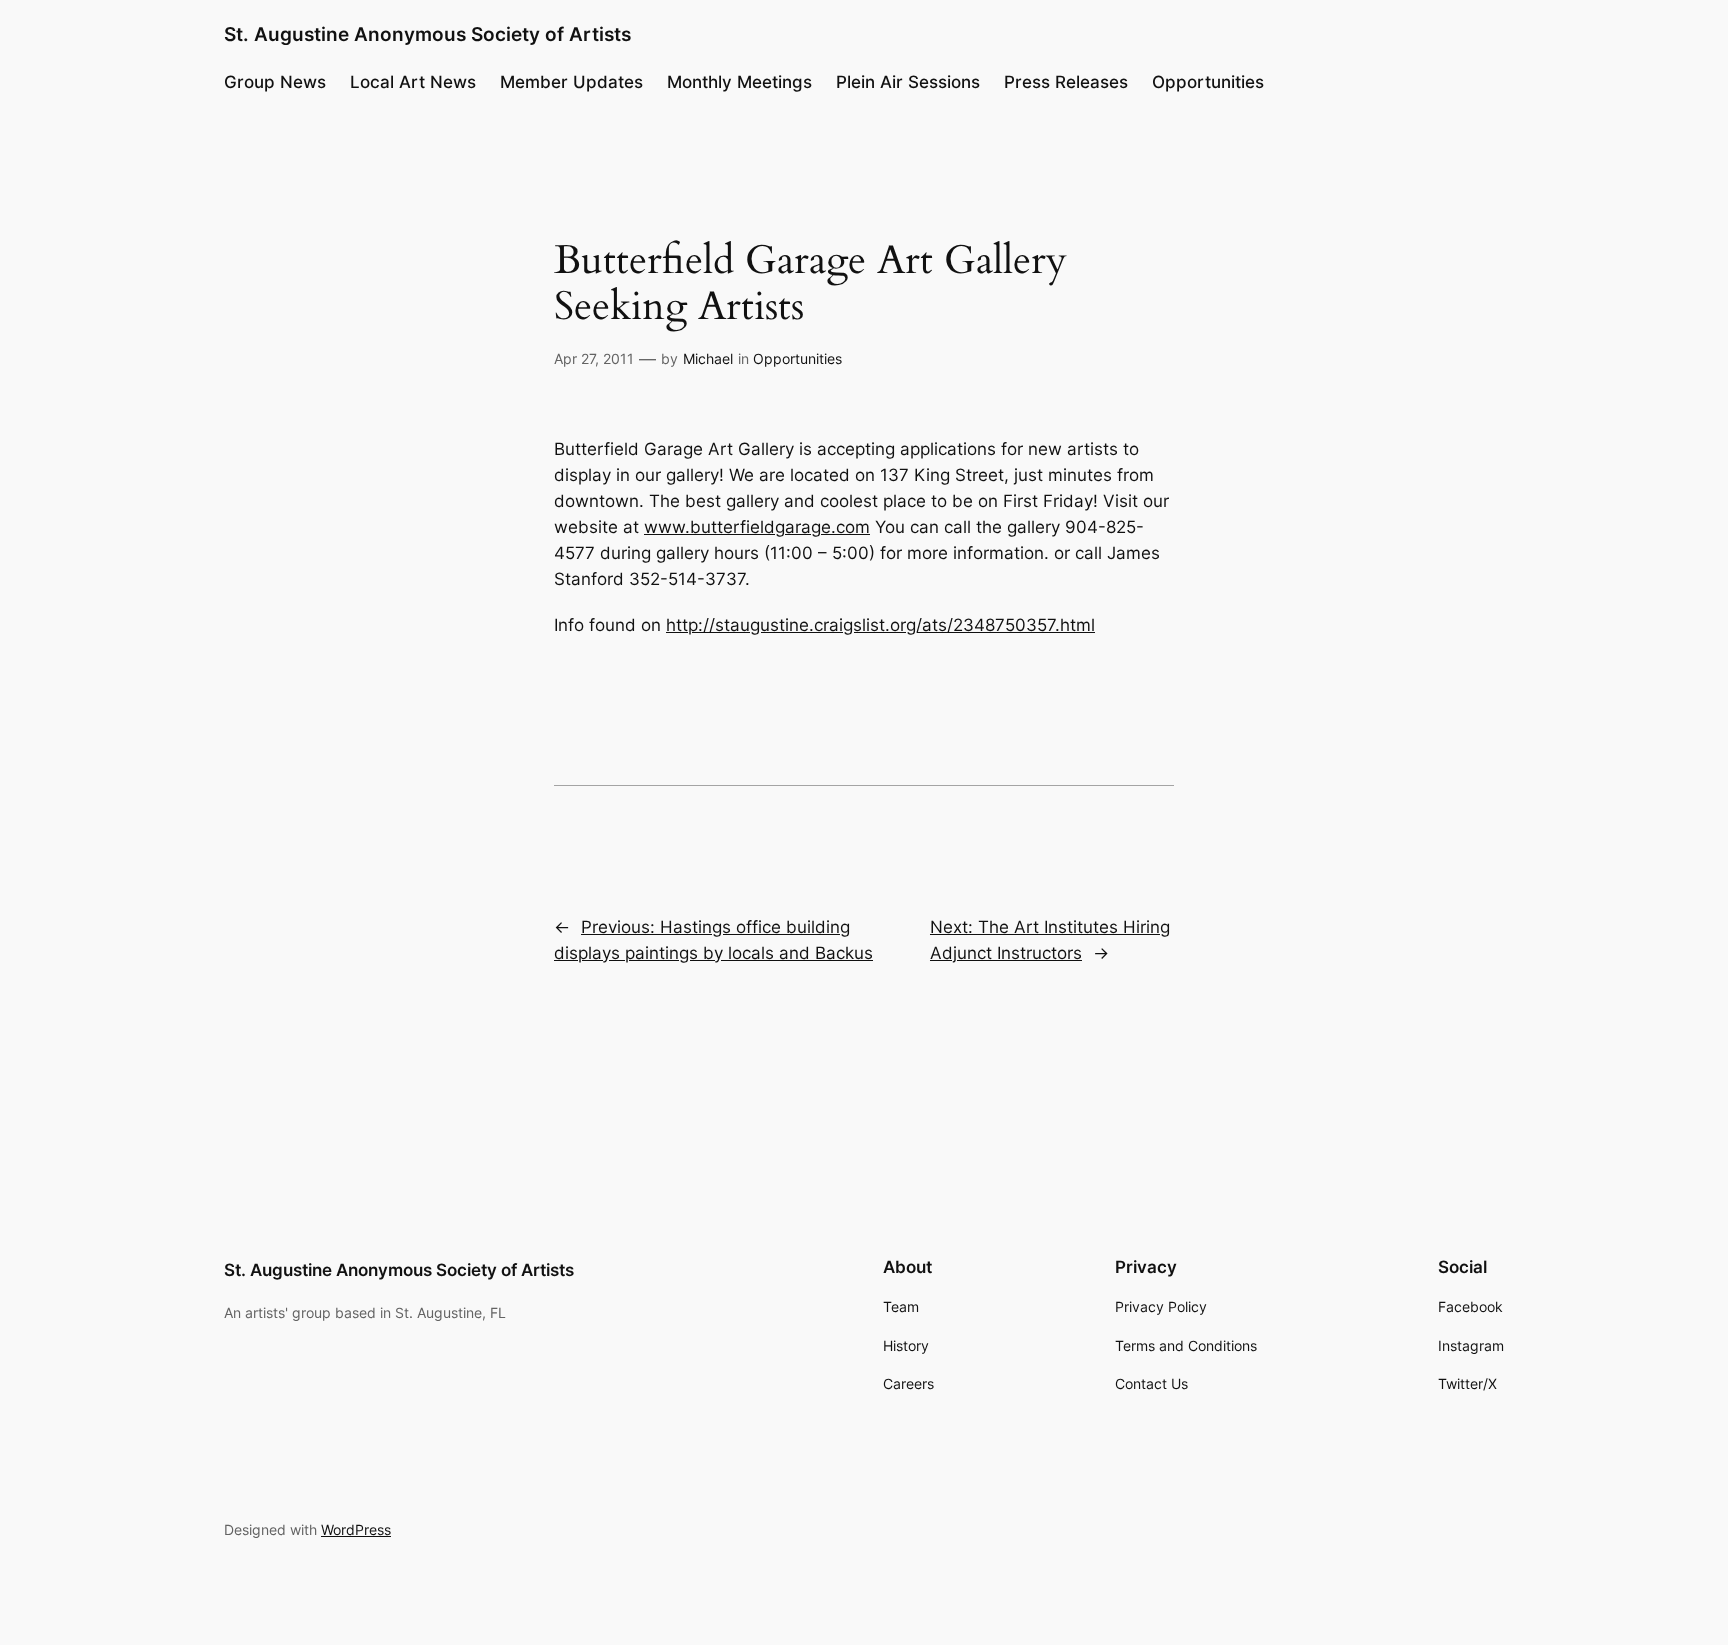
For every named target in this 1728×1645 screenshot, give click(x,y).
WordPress (356, 1529)
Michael (708, 358)
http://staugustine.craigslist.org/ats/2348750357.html (880, 625)
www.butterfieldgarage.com (757, 527)
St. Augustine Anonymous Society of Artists (427, 34)
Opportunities (797, 358)
